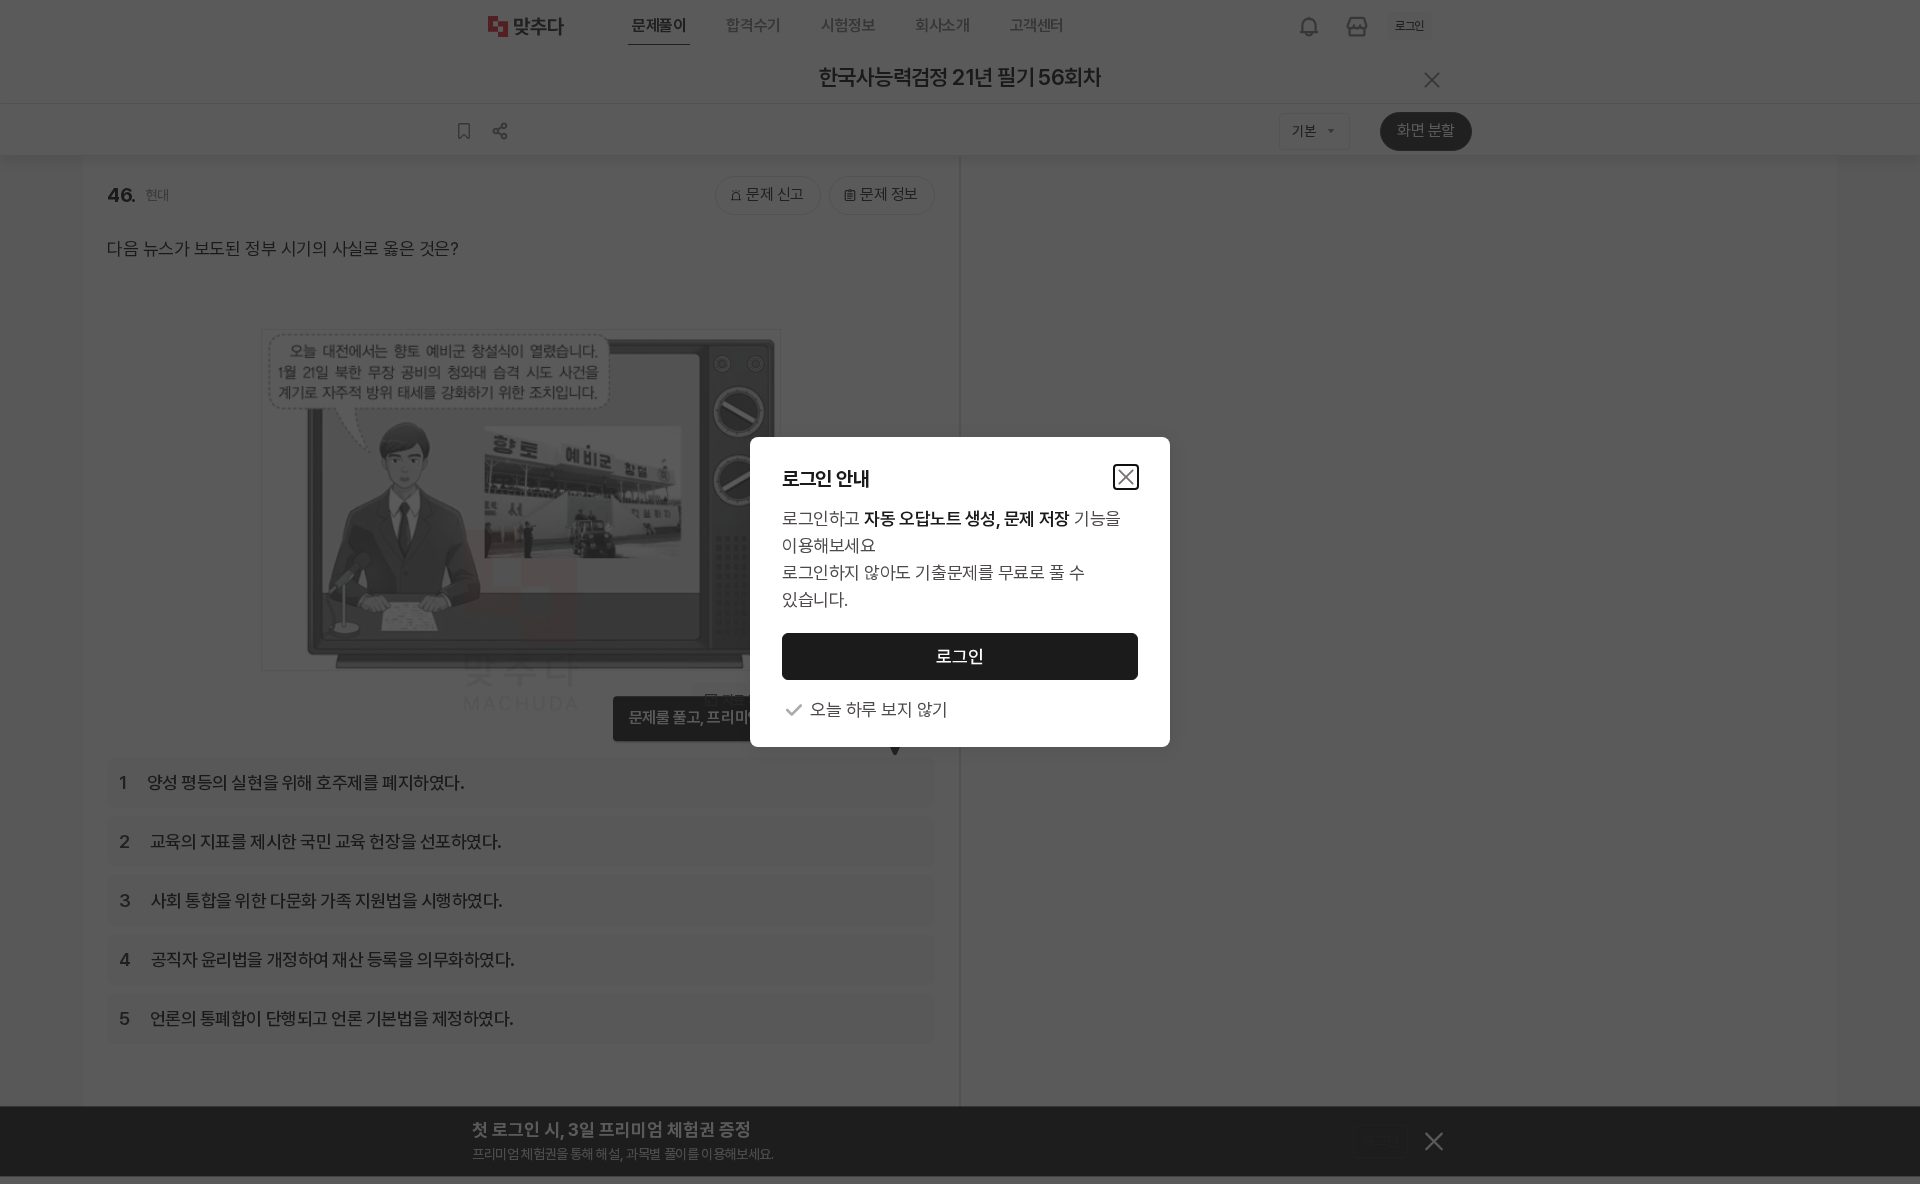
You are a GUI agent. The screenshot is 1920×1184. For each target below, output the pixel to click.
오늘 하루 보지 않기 (879, 709)
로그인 (960, 656)
